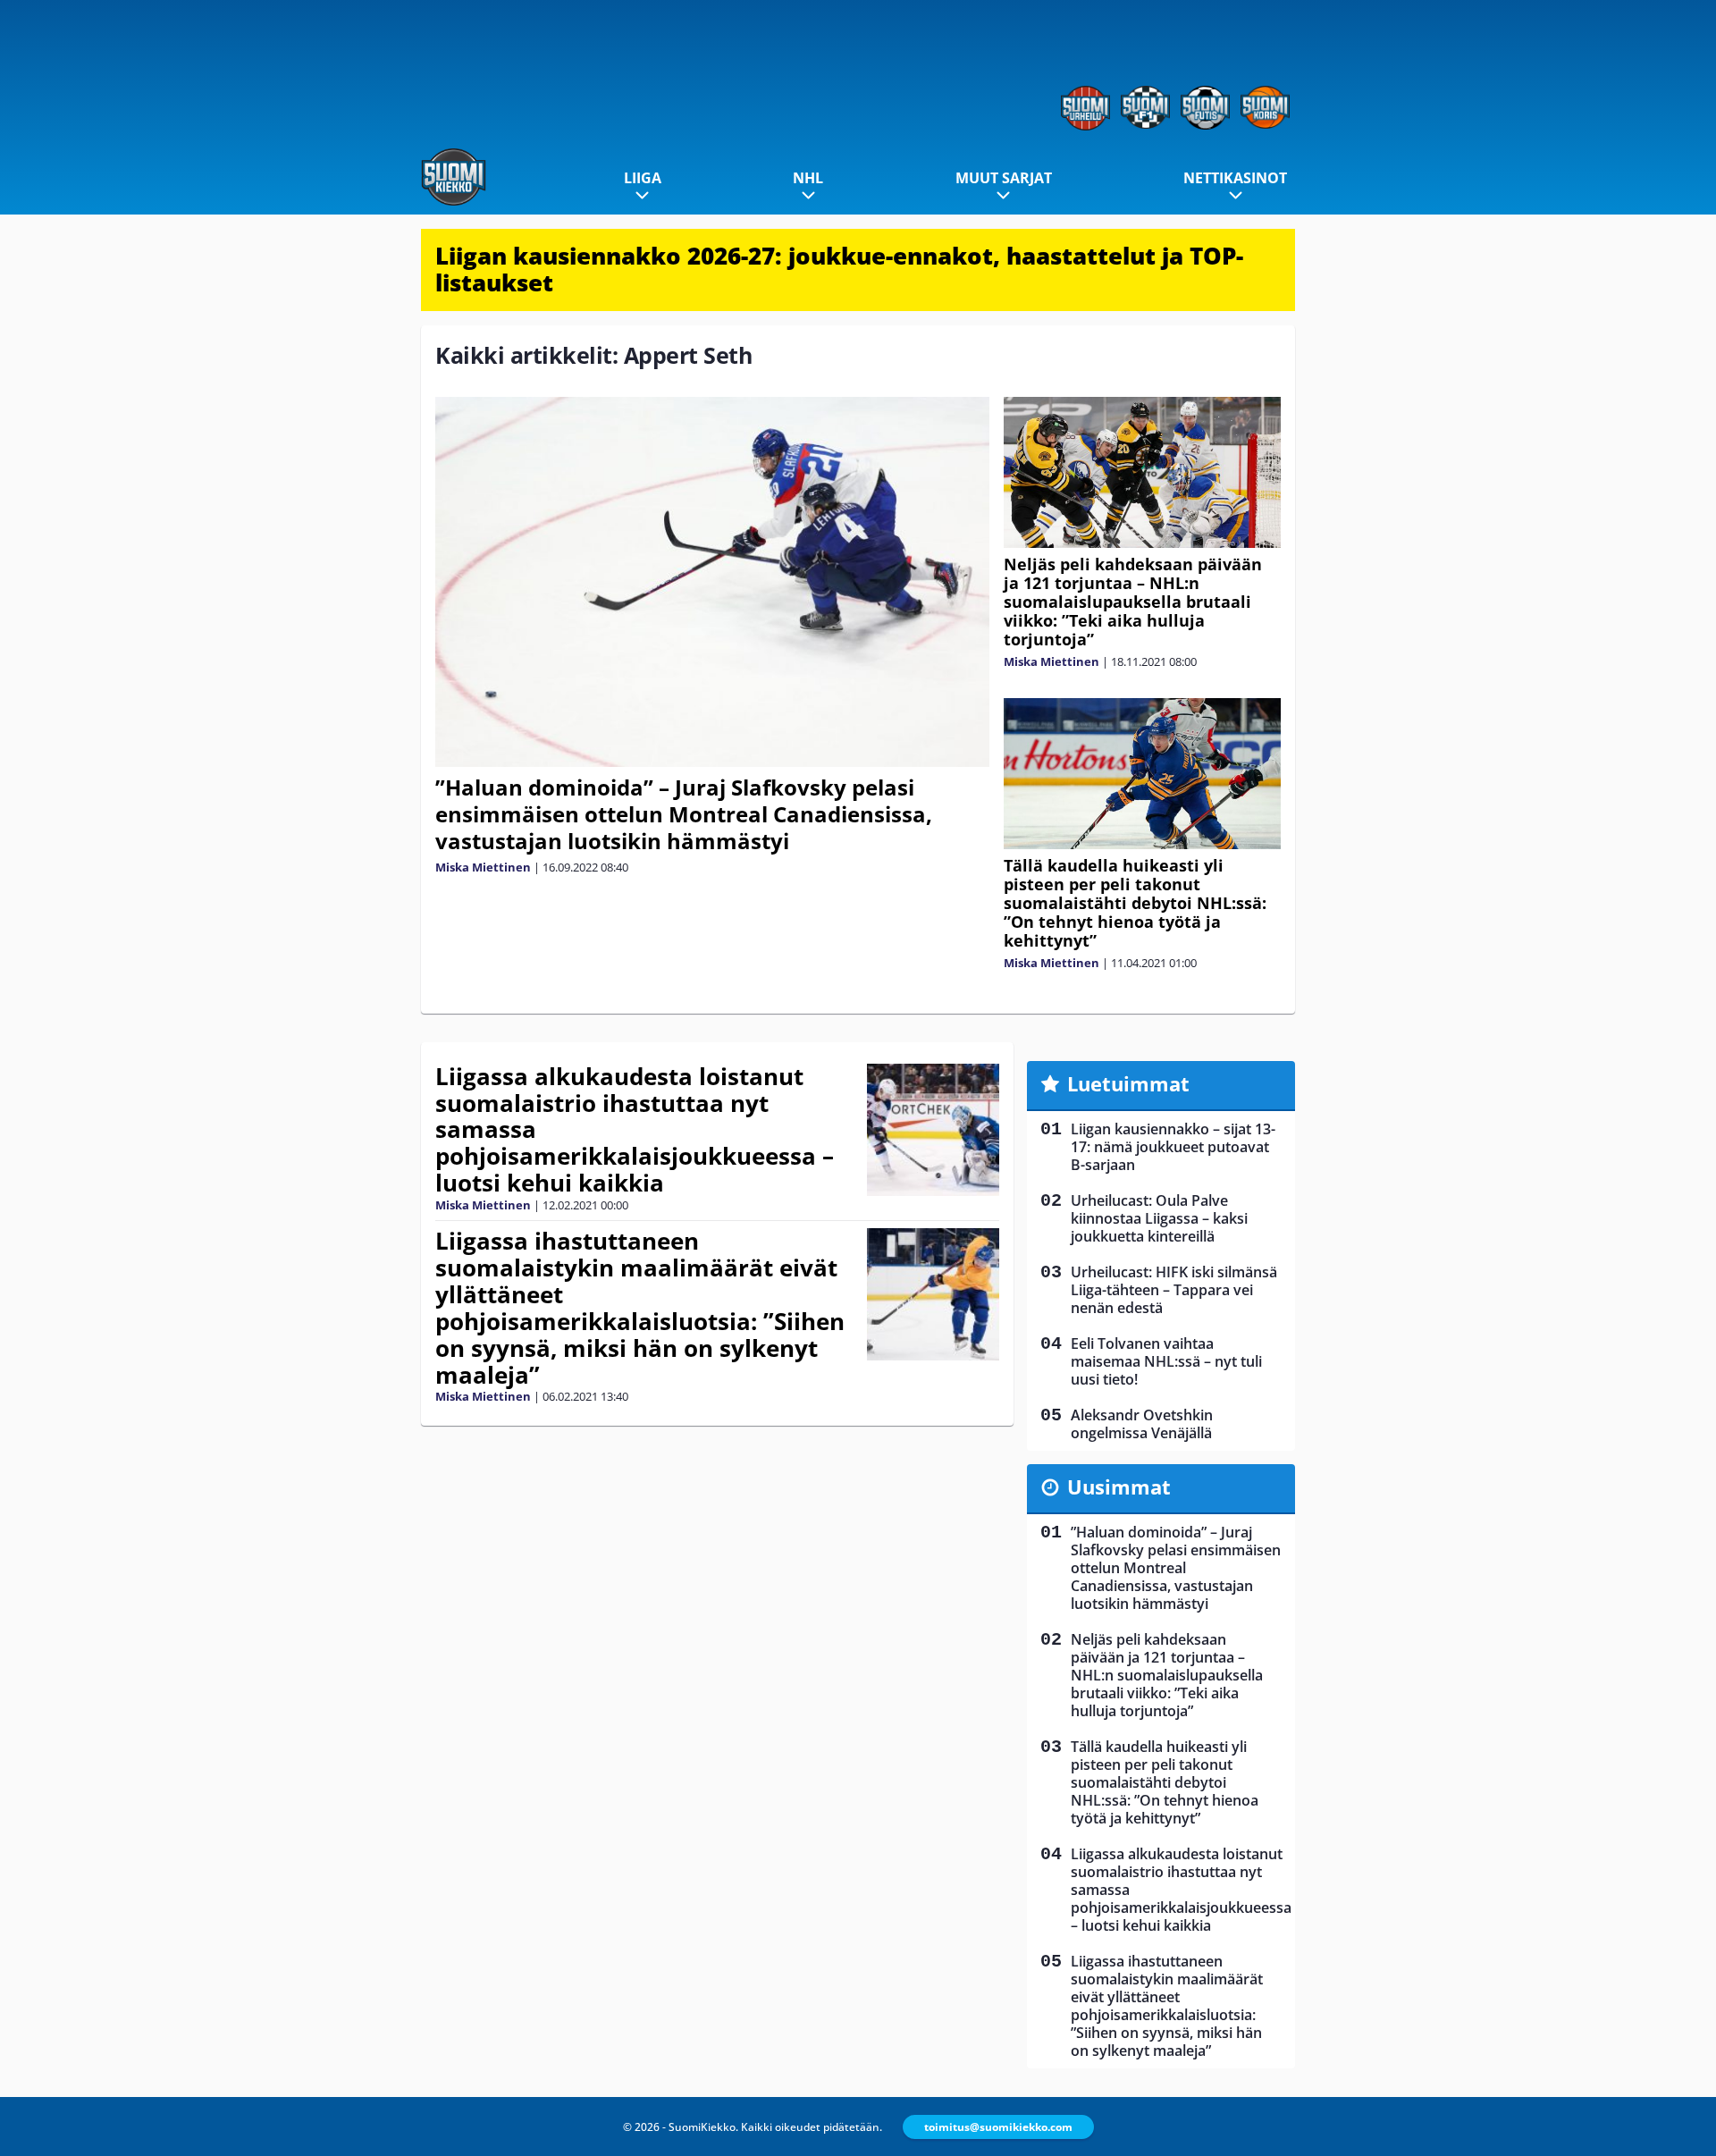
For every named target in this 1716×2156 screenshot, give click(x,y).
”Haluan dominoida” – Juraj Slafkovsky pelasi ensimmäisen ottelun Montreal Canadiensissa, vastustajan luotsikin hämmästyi (684, 814)
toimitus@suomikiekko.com (998, 2127)
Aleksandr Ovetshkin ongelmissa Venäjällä (1142, 1424)
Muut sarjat (1004, 178)
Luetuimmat (1128, 1083)
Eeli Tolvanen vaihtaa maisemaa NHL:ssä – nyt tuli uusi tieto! (1166, 1361)
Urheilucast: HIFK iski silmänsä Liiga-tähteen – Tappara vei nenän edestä (1174, 1290)
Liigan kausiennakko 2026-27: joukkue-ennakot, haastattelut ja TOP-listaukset (839, 269)
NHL (808, 178)
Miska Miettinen (483, 867)
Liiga (643, 178)
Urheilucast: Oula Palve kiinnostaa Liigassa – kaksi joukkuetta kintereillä (1159, 1218)
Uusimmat (1119, 1486)
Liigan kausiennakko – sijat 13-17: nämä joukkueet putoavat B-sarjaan (1173, 1147)
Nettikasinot (1235, 178)
